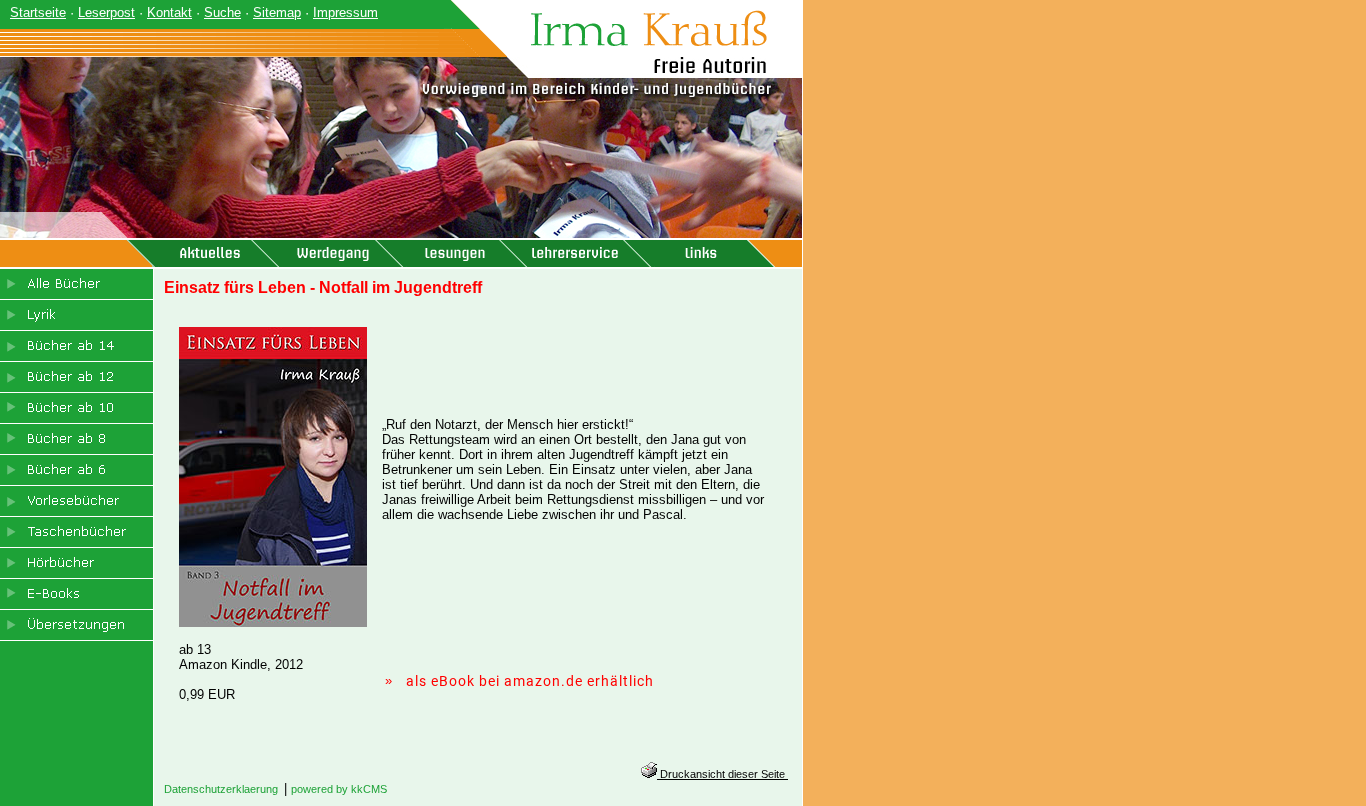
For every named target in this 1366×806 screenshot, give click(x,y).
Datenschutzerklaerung (221, 789)
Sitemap (277, 12)
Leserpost (106, 12)
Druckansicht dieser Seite (722, 774)
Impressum (345, 12)
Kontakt (169, 12)
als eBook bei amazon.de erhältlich (530, 681)
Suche (222, 12)
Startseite (38, 12)
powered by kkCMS (339, 789)
